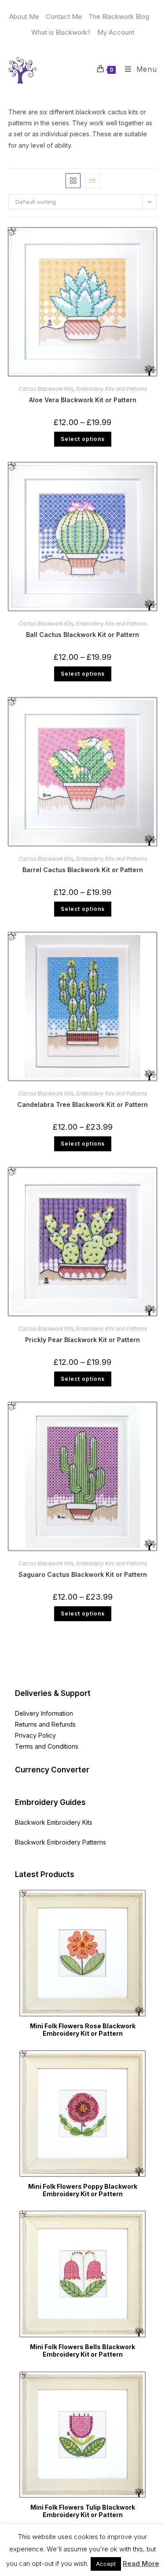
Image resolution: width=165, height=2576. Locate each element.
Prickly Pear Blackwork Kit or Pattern (82, 1340)
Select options (83, 439)
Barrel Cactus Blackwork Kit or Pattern (83, 870)
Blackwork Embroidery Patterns (60, 1842)
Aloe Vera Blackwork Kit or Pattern (83, 400)
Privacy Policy (35, 1735)
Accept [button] (106, 2564)
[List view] (92, 181)
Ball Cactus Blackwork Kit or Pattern (82, 635)
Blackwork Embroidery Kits (54, 1822)
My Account (116, 32)
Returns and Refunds (45, 1724)
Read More (141, 2563)
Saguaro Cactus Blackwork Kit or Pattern (83, 1574)
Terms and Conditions (47, 1746)
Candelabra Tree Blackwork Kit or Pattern (82, 1104)
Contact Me (64, 16)
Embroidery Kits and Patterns (112, 389)
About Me (24, 16)
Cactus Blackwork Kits (46, 389)
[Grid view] (73, 181)
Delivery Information (44, 1713)
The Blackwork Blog (119, 16)
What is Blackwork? (61, 32)
